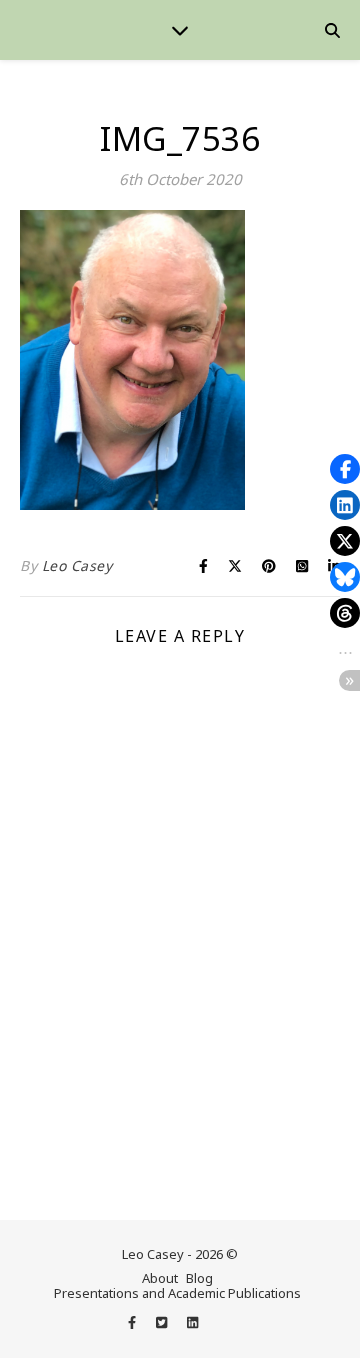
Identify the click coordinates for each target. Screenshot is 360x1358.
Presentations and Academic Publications (177, 1293)
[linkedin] (192, 1322)
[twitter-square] (163, 1322)
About (160, 1278)
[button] (345, 469)
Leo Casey (77, 565)
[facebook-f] (133, 1322)
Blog (199, 1278)
